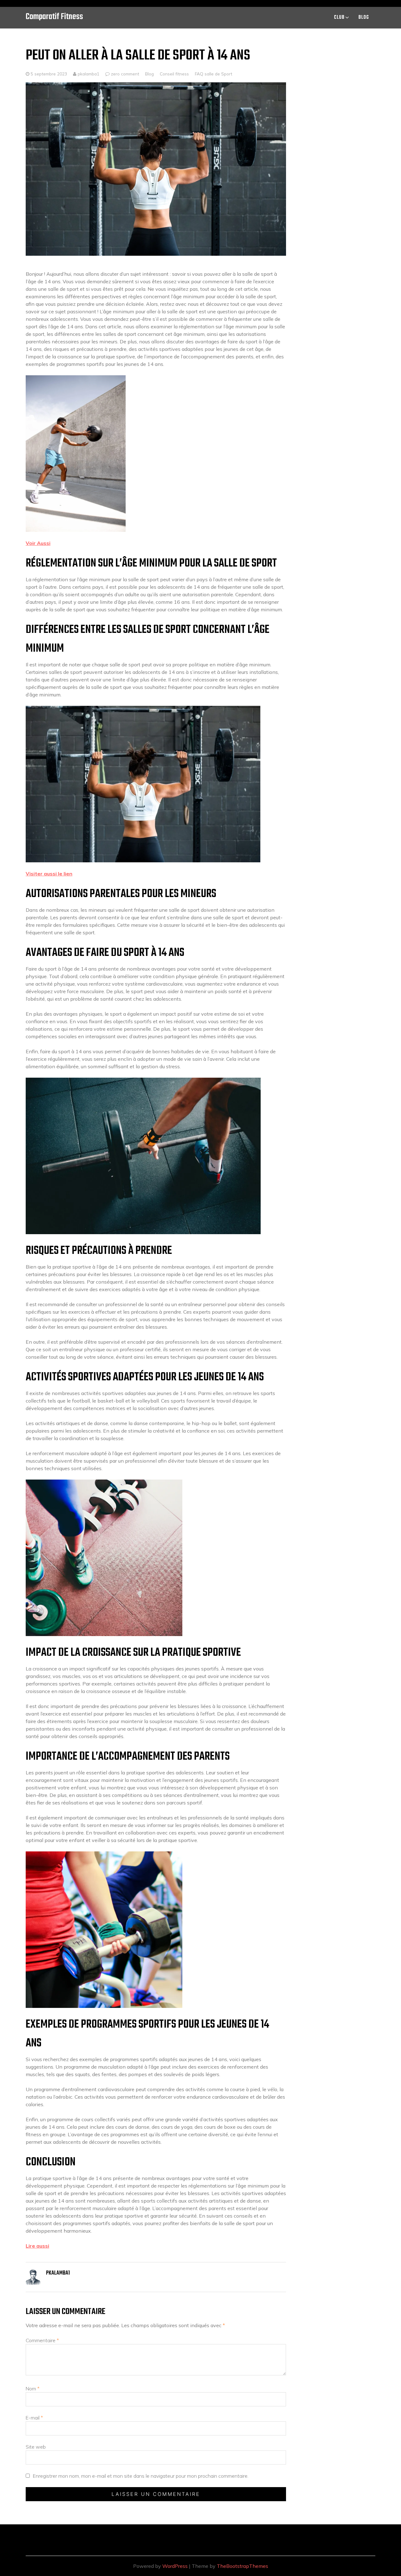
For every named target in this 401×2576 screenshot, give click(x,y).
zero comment (125, 74)
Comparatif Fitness (54, 17)
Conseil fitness (174, 74)
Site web (36, 2447)
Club (339, 18)
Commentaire (42, 2340)
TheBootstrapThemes (242, 2566)
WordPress (175, 2566)
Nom (33, 2389)
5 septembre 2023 (49, 74)
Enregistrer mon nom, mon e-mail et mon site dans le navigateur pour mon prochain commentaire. (141, 2476)
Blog (364, 18)
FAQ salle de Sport (214, 74)
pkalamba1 (88, 74)
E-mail (34, 2418)
